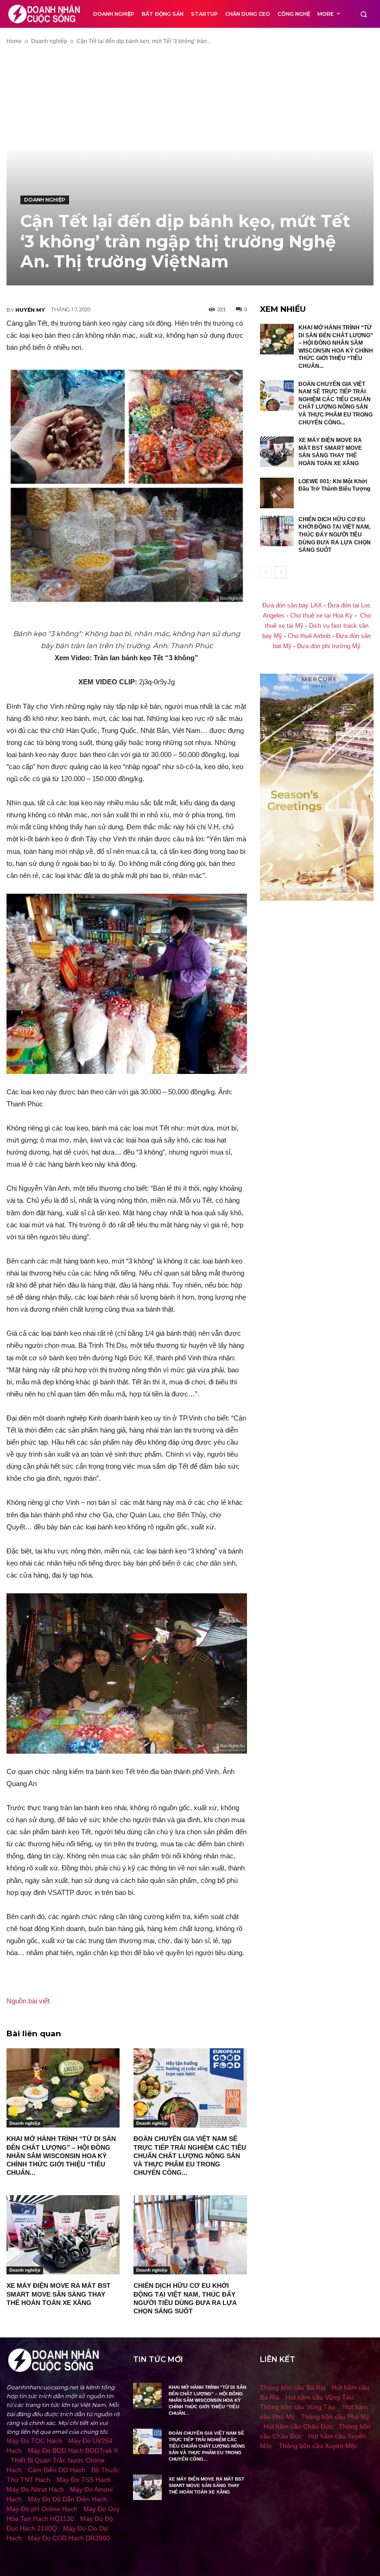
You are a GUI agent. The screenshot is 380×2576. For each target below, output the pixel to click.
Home (14, 41)
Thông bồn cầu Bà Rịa (293, 2387)
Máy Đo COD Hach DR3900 (69, 2538)
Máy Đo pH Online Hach (42, 2509)
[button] (364, 14)
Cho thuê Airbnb (309, 636)
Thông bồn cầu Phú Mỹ (335, 2417)
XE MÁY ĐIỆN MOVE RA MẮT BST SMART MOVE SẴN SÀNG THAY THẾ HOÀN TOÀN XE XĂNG (59, 2294)
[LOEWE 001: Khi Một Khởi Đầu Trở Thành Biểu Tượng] (277, 493)
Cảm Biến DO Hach (57, 2470)
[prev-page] (266, 572)
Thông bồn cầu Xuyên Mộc (318, 2446)
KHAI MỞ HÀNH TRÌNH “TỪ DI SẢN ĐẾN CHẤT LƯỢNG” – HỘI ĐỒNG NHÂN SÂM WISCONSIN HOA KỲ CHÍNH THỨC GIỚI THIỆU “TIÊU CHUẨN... (61, 2156)
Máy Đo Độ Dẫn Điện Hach (67, 2499)
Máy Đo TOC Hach (34, 2441)
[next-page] (281, 572)
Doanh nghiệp (49, 41)
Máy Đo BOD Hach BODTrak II (73, 2450)
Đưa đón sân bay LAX (292, 606)
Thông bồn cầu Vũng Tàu (298, 2407)
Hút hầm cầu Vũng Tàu (320, 2397)
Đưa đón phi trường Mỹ (329, 646)
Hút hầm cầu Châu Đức (298, 2426)
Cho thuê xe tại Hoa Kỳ (321, 616)
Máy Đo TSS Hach (84, 2480)
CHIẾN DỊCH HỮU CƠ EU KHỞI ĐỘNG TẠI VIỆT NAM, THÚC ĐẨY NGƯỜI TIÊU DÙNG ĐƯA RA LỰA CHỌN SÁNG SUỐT (335, 535)
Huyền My (30, 310)
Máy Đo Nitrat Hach (35, 2489)
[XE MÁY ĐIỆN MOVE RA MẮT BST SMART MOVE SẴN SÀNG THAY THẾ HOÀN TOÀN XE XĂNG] (63, 2235)
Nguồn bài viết (28, 2001)
